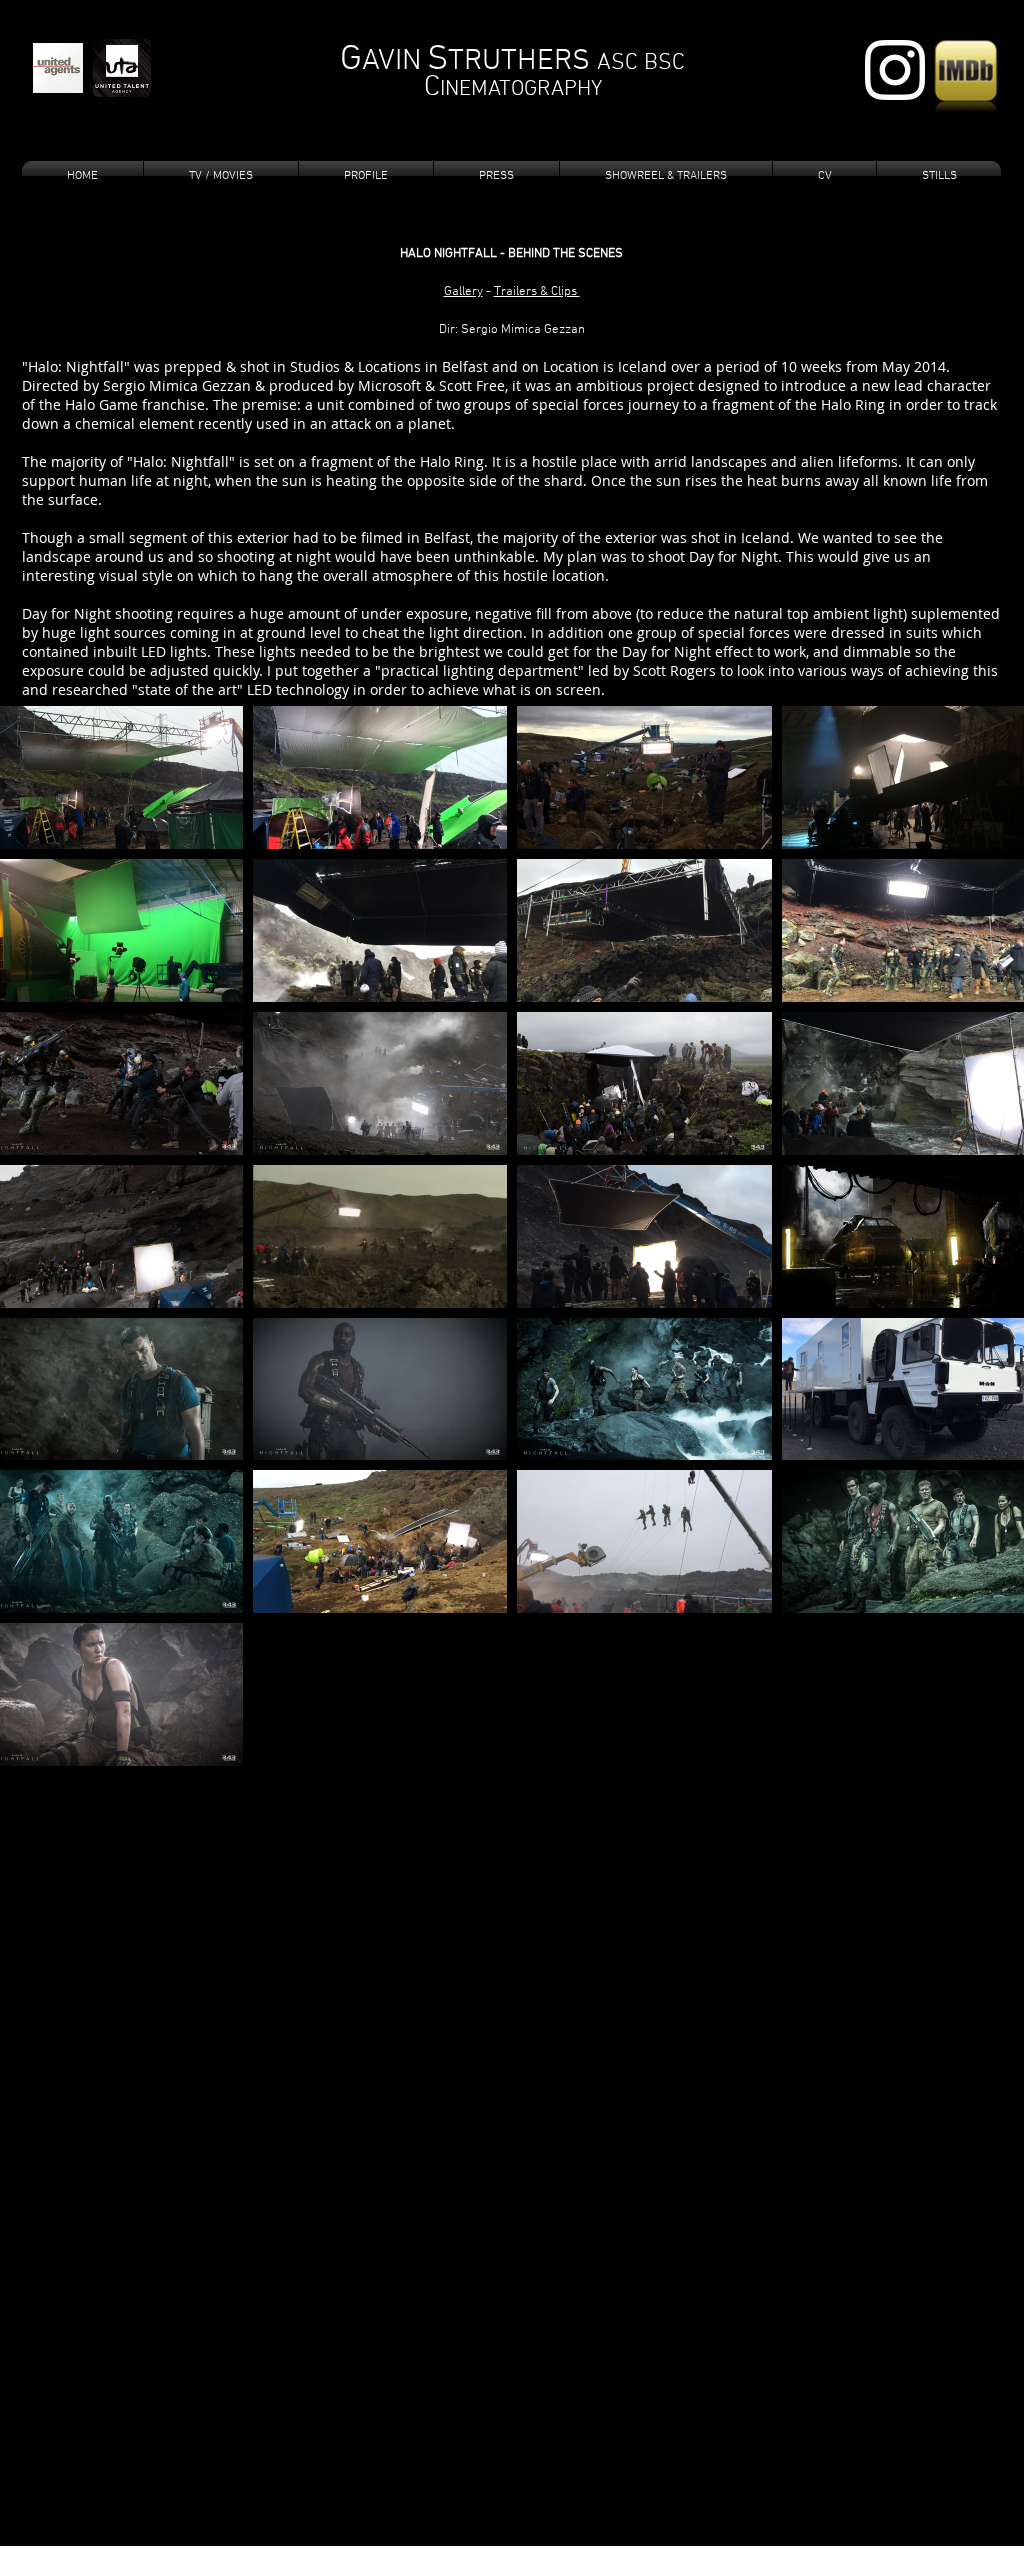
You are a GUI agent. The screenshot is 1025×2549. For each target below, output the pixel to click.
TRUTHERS (522, 61)
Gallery (463, 292)
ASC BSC (641, 63)
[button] (366, 176)
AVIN (392, 61)
